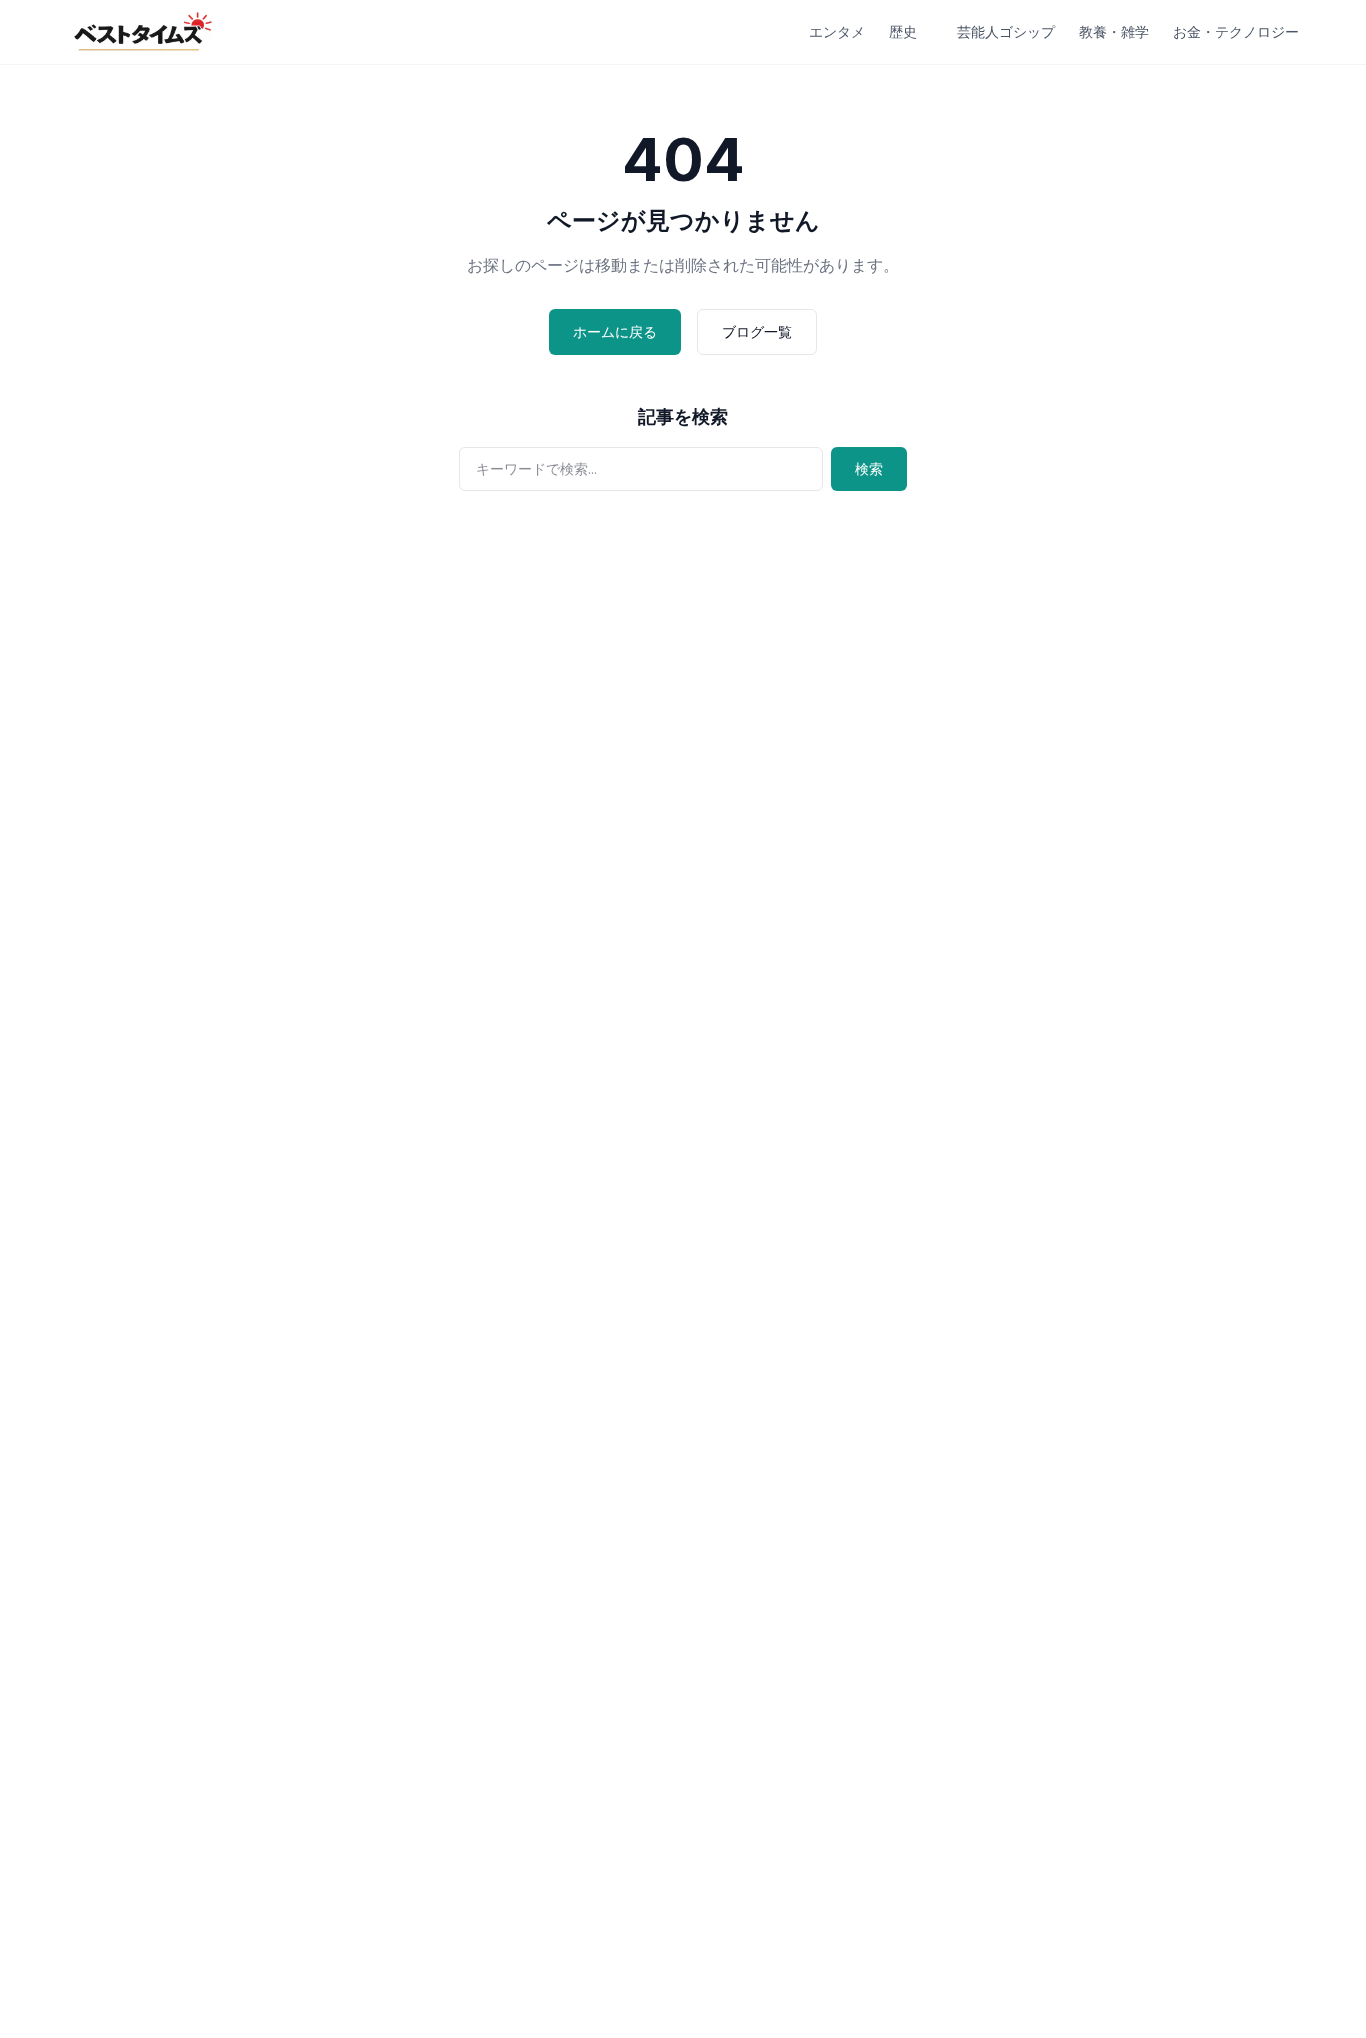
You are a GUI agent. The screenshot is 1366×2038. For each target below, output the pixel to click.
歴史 (903, 31)
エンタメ (837, 31)
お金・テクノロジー (1236, 31)
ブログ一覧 (757, 331)
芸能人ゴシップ (1006, 31)
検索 (869, 468)
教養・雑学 (1114, 31)
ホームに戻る (615, 331)
